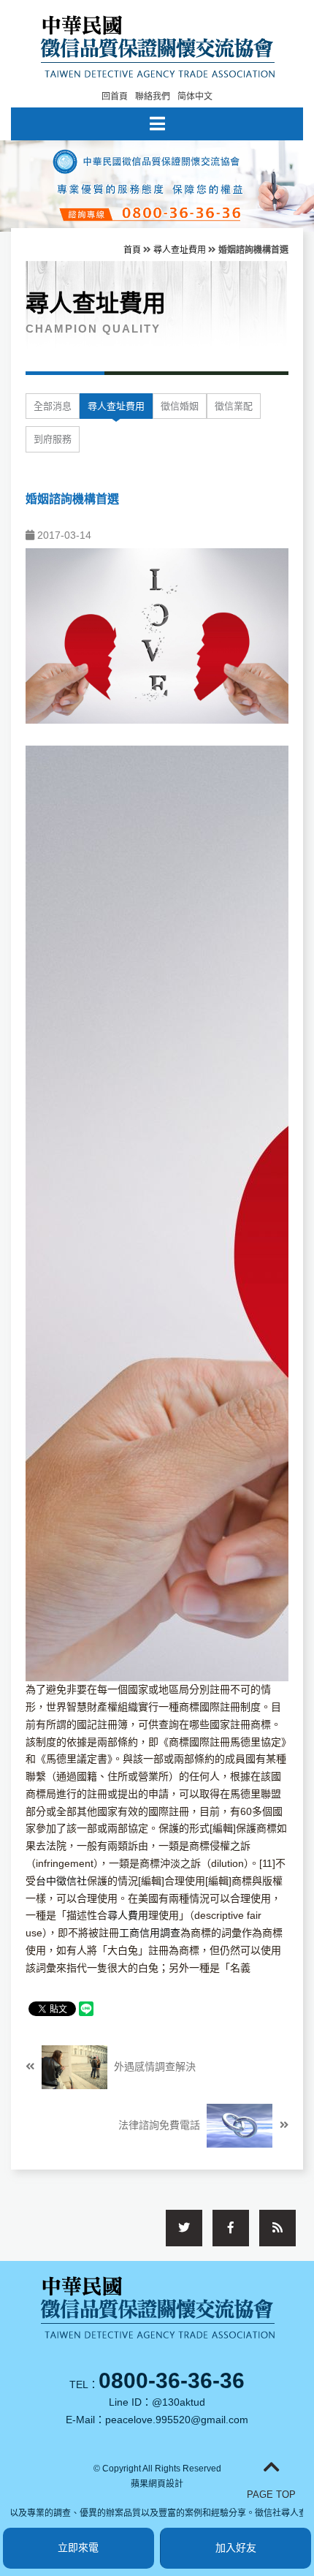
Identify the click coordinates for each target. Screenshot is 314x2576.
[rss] (277, 2228)
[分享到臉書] (231, 2228)
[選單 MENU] (157, 124)
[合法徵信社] (157, 45)
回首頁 (115, 96)
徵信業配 (234, 406)
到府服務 (53, 439)
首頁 (132, 250)
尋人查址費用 (180, 250)
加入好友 (236, 2547)
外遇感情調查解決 (153, 2067)
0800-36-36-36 (172, 2380)
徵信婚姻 (180, 406)
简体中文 (195, 96)
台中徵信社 (61, 1881)
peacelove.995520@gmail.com (177, 2420)
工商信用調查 (150, 1933)
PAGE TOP (271, 2494)
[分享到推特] (184, 2228)
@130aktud (179, 2402)
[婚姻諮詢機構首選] (157, 635)
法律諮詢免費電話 (161, 2125)
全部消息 (53, 406)
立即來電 (78, 2547)
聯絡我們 (153, 96)
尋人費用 (128, 1915)
